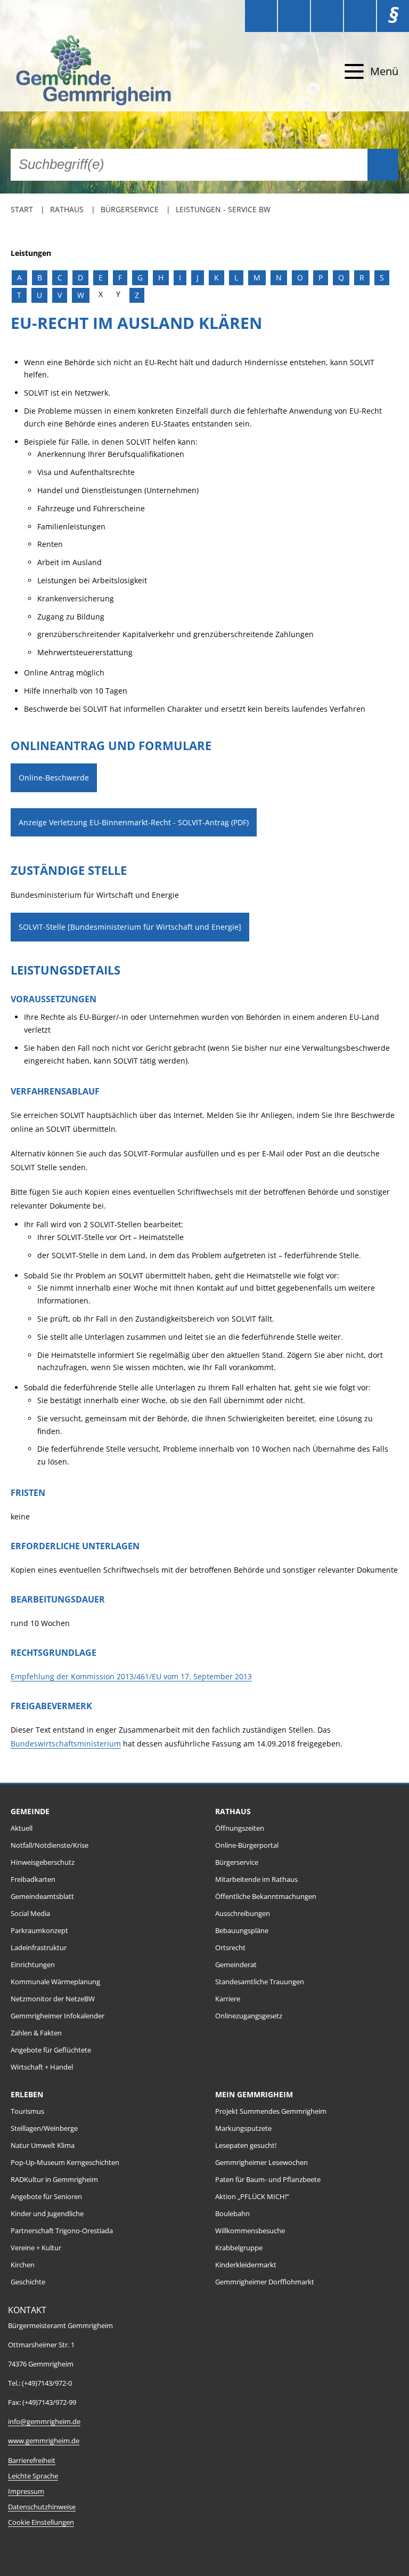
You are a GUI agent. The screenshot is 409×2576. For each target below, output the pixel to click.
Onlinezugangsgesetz (249, 2016)
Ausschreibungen (243, 1914)
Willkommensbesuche (250, 2231)
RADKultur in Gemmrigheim (54, 2180)
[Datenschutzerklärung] (360, 16)
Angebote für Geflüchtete (51, 2050)
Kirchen (23, 2265)
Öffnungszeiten (240, 1828)
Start (22, 209)
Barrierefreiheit (32, 2461)
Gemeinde (30, 1811)
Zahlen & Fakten (36, 2033)
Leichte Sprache (33, 2476)
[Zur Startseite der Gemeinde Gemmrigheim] (108, 72)
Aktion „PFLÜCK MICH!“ (252, 2197)
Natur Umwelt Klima (43, 2146)
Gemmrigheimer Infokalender (58, 2016)
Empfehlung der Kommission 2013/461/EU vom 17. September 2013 (131, 1676)
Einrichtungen (33, 1965)
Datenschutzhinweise (42, 2507)
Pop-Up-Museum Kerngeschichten (65, 2163)
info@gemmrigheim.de (44, 2422)
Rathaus (67, 209)
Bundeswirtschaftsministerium (66, 1744)
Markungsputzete (243, 2128)
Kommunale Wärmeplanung (55, 1982)
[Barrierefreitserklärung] (294, 16)
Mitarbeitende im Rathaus (256, 1879)
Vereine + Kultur (36, 2248)
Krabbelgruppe (239, 2248)
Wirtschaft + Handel (42, 2067)
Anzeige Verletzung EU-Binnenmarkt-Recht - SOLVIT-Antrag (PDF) (134, 822)
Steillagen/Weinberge (44, 2128)
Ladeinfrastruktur (39, 1948)
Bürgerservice (130, 209)
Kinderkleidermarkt (246, 2265)
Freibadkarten (33, 1879)
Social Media (30, 1914)
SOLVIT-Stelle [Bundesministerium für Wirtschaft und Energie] (130, 927)
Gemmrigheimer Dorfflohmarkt (265, 2282)
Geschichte (28, 2282)
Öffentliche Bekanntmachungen (266, 1897)
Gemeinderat (236, 1965)
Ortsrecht (230, 1948)
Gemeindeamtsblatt (42, 1897)
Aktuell (22, 1828)
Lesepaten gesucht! (246, 2146)
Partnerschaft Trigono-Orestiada (62, 2231)
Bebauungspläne (242, 1931)
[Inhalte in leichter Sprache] (261, 16)
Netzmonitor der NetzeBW (53, 1999)
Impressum (26, 2492)
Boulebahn (232, 2214)
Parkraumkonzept (39, 1931)
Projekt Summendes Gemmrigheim (271, 2111)
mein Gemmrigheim (254, 2094)
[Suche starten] (383, 165)
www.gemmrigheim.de (44, 2441)
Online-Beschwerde (54, 778)
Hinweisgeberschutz (43, 1862)
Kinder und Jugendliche (47, 2214)
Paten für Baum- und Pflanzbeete (268, 2180)
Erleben (27, 2094)
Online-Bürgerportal (247, 1845)
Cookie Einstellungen (41, 2522)
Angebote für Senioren (46, 2197)
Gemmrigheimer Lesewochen (261, 2163)
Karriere (228, 1999)
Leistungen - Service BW (223, 209)
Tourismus (27, 2111)
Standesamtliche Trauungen (260, 1982)
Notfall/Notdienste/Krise (50, 1845)
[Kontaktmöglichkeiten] (327, 16)
